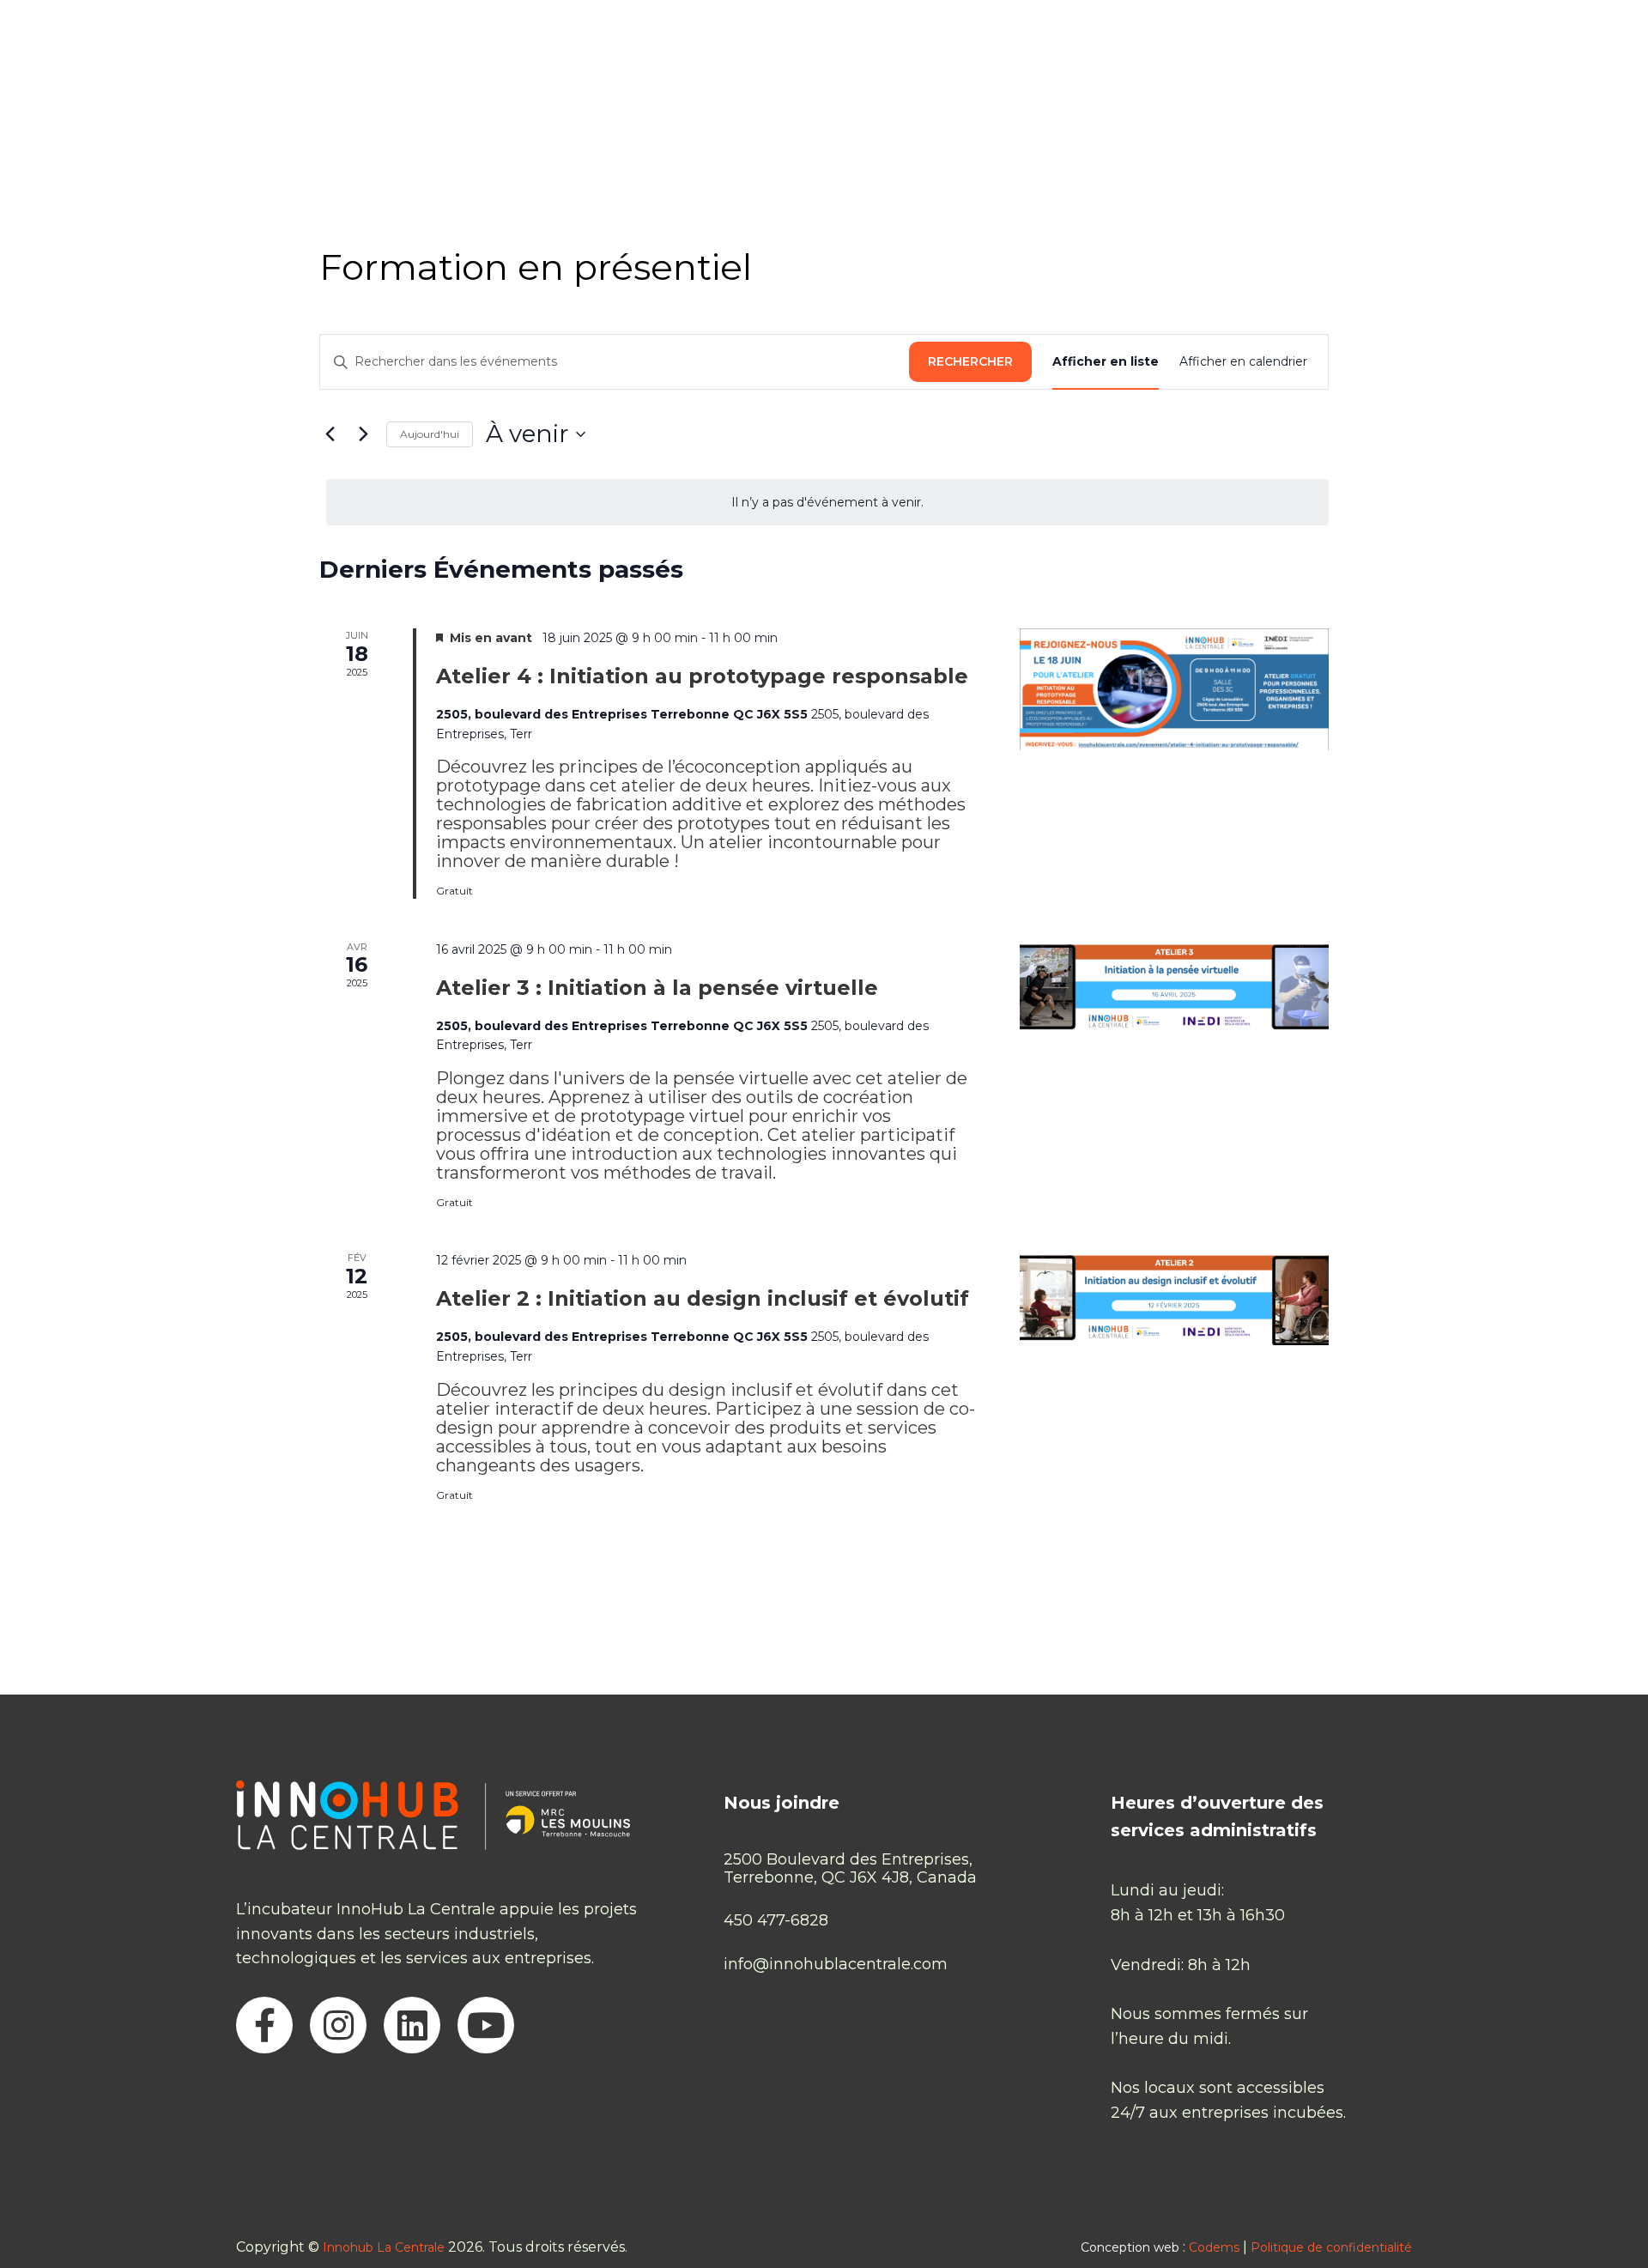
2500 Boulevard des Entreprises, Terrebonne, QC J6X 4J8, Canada (850, 1868)
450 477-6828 (776, 1921)
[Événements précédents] (330, 434)
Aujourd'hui (430, 434)
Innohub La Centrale (384, 2247)
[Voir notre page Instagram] (338, 2025)
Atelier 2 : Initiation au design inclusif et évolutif (703, 1298)
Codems (1214, 2247)
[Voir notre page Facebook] (264, 2025)
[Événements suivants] (363, 434)
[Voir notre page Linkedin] (412, 2025)
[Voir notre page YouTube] (486, 2025)
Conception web (1130, 2247)
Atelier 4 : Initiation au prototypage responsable (702, 676)
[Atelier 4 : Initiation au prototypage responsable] (1174, 689)
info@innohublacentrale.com (836, 1965)
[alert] (827, 503)
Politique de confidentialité (1331, 2247)
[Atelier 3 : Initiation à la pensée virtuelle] (1174, 987)
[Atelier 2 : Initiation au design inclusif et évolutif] (1174, 1298)
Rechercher (970, 361)
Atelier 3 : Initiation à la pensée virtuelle (657, 988)
